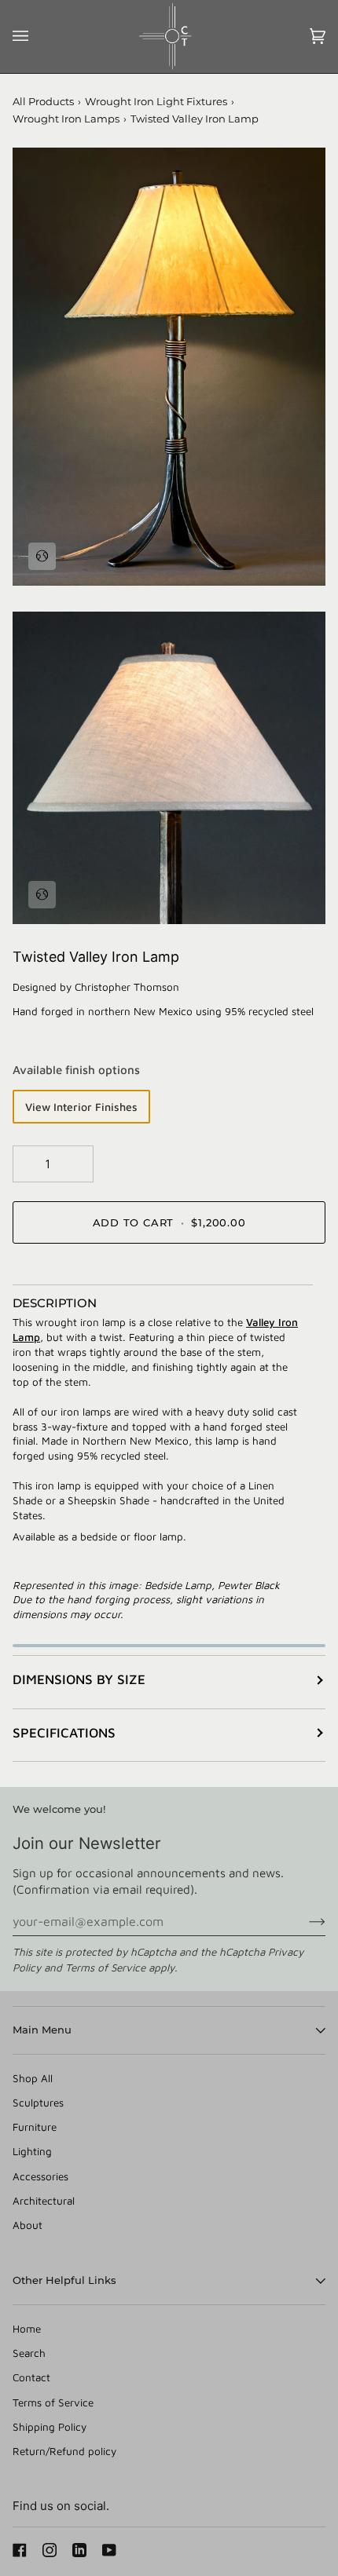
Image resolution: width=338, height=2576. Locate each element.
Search (29, 2353)
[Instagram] (50, 2550)
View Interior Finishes (81, 1107)
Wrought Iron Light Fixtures (156, 101)
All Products (43, 101)
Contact (31, 2377)
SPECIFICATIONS (64, 1733)
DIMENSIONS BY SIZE (79, 1679)
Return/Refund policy (64, 2451)
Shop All (33, 2078)
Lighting (32, 2151)
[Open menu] (36, 37)
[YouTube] (109, 2550)
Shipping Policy (50, 2427)
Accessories (40, 2176)
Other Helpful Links (64, 2280)
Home (27, 2329)
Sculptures (38, 2103)
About (28, 2225)
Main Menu (42, 2030)
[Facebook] (20, 2550)
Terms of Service (105, 1968)
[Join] (305, 1921)
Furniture (35, 2127)
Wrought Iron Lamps (66, 119)
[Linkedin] (79, 2550)
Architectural (44, 2201)
